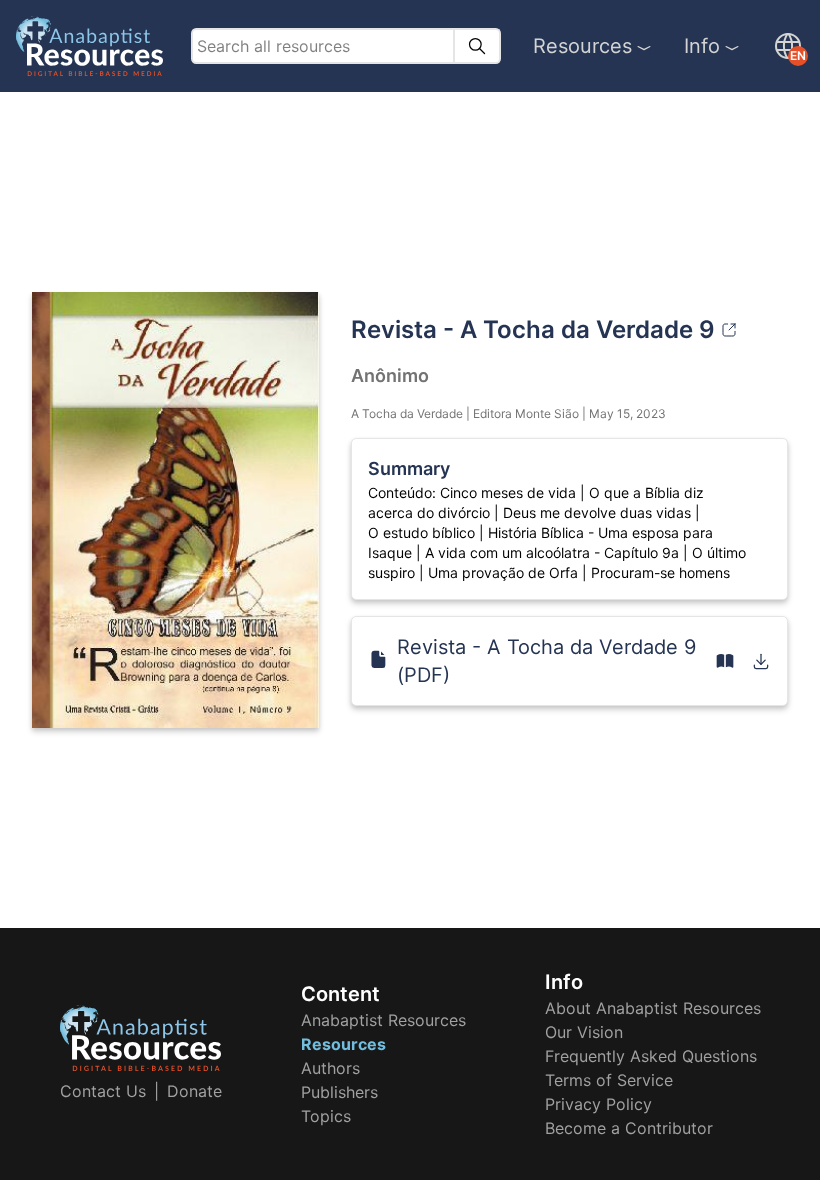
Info (702, 46)
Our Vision (584, 1032)
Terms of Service (609, 1080)
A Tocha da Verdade (407, 413)
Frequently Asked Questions (651, 1056)
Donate (194, 1091)
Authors (330, 1068)
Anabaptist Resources (383, 1020)
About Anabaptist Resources (653, 1008)
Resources (582, 46)
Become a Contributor (629, 1128)
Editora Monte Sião (526, 413)
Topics (326, 1116)
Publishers (339, 1092)
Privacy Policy (598, 1104)
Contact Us (103, 1091)
